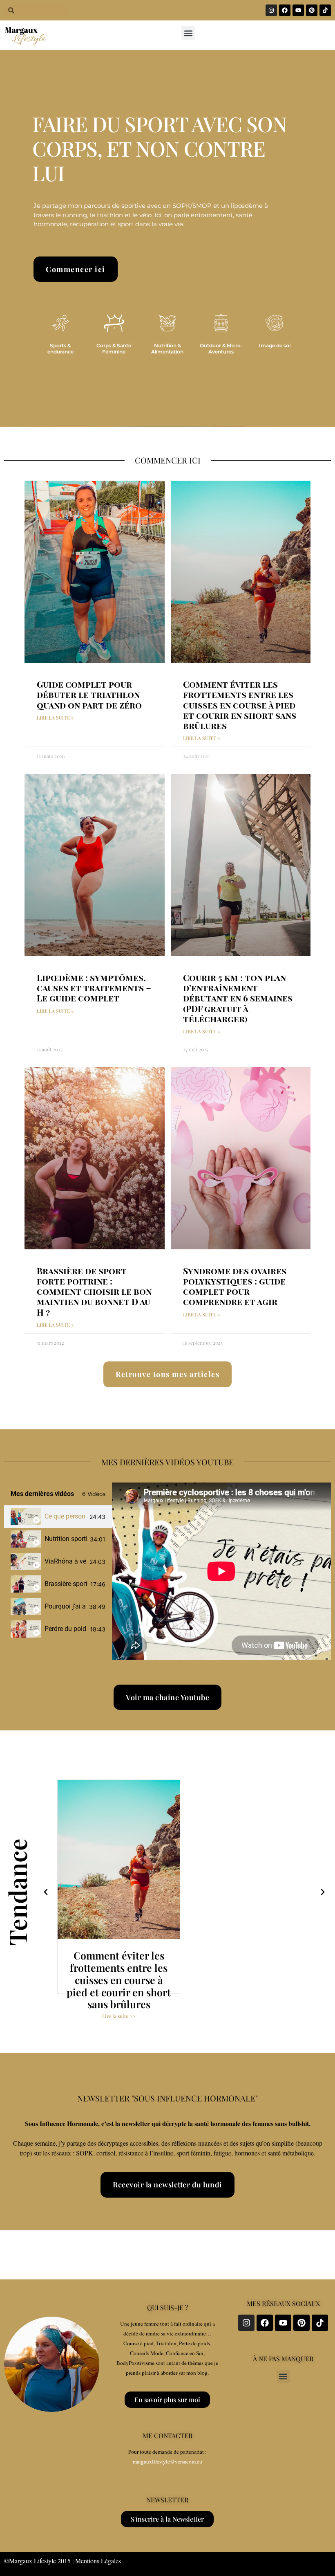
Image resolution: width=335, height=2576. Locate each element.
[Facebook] (285, 10)
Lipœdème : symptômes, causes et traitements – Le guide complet (94, 988)
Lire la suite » (55, 718)
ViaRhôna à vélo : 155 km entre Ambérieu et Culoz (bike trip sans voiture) (65, 1561)
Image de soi (275, 345)
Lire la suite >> (119, 2004)
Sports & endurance (60, 348)
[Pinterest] (312, 10)
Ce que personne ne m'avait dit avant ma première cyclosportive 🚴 (65, 1516)
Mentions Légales (98, 2561)
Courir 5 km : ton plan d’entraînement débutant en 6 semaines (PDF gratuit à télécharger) (238, 998)
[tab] (58, 1517)
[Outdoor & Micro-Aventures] (221, 323)
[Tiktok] (325, 10)
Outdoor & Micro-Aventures (221, 348)
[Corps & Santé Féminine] (114, 323)
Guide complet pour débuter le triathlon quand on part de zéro (89, 694)
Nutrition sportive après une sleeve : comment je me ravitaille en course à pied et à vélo (66, 1539)
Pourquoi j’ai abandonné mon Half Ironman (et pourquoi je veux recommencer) (65, 1606)
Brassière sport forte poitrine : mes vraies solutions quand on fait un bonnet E (66, 1584)
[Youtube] (298, 10)
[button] (188, 33)
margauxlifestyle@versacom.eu (167, 2461)
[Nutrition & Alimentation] (167, 323)
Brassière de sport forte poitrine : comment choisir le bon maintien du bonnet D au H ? (94, 1291)
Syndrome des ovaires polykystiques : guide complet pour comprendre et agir (235, 1286)
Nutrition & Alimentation (167, 348)
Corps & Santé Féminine (114, 348)
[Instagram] (271, 10)
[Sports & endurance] (60, 323)
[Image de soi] (275, 323)
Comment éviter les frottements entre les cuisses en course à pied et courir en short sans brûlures (240, 705)
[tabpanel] (221, 1571)
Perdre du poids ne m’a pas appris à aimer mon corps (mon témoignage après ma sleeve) (66, 1629)
